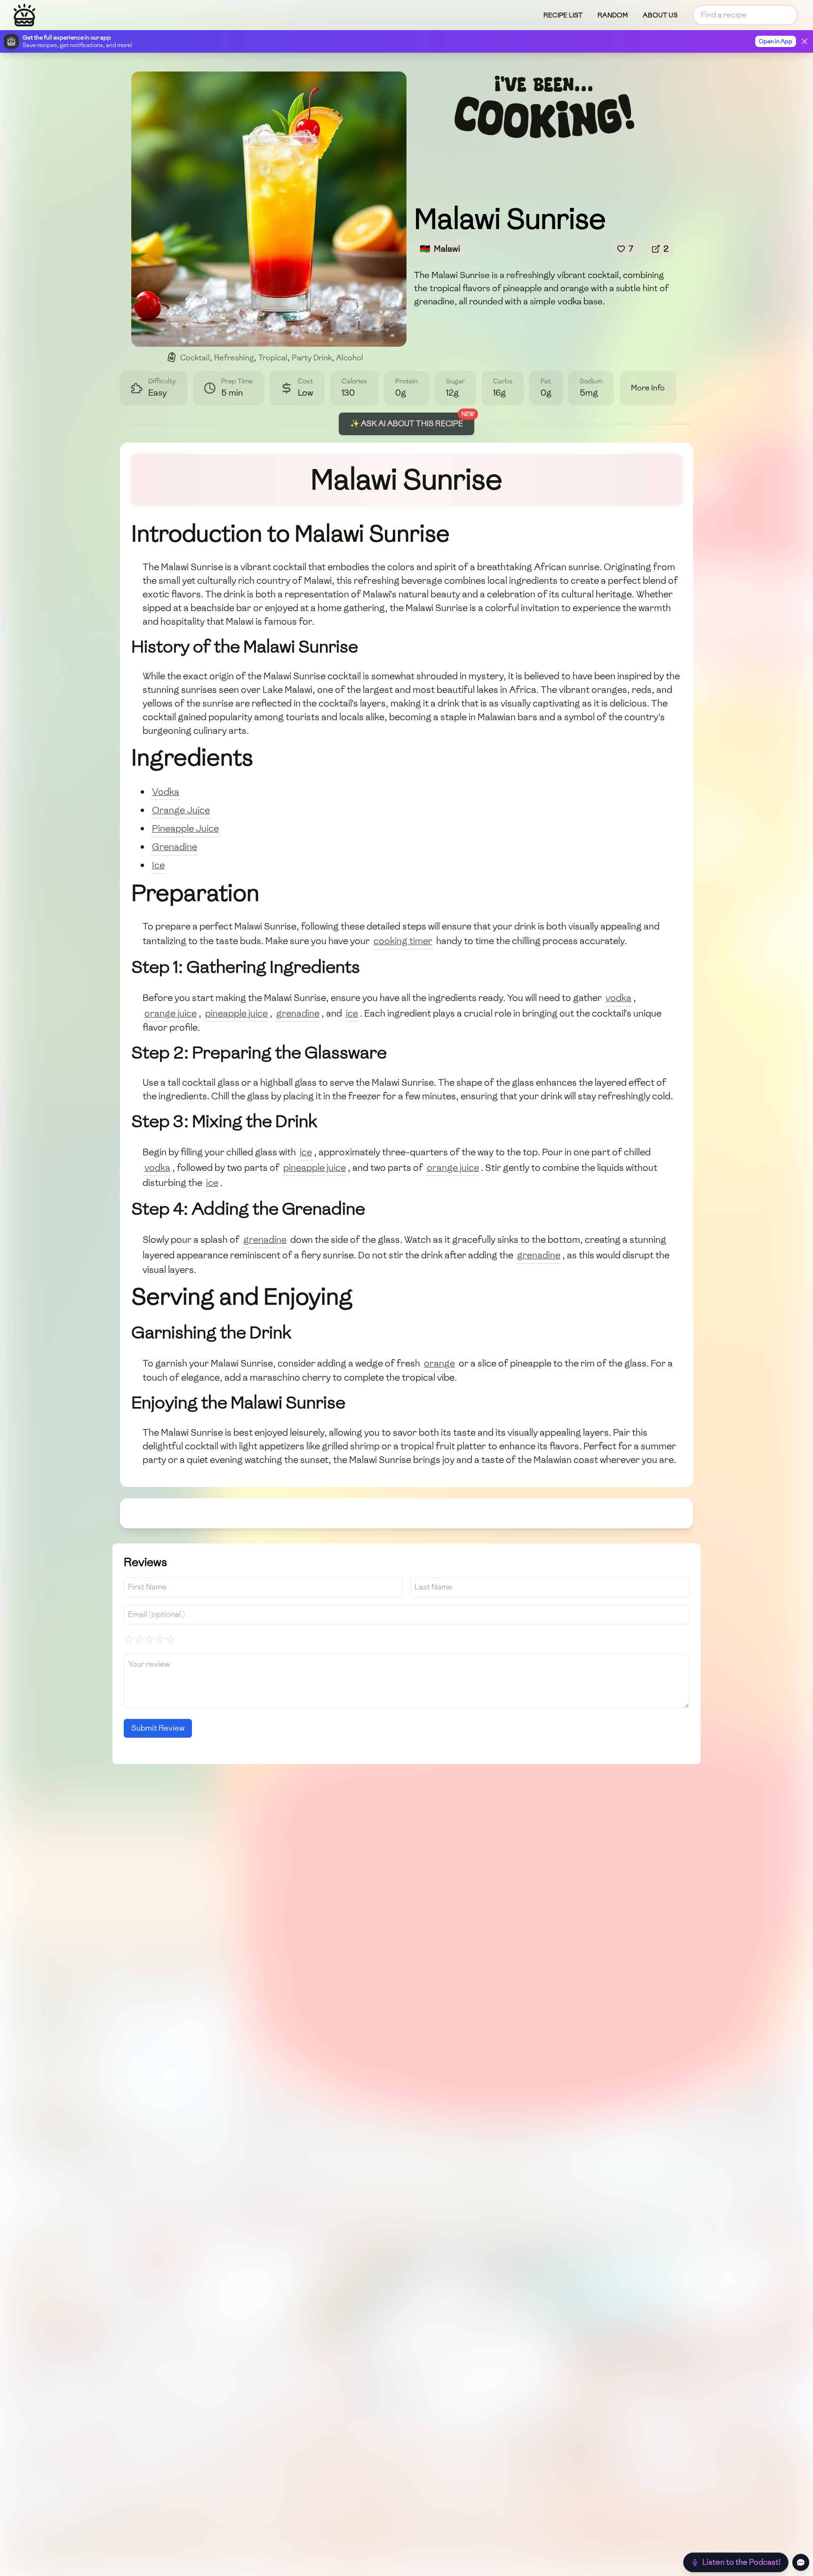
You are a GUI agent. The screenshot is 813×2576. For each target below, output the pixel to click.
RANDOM (613, 15)
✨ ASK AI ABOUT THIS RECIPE (406, 424)
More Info (648, 388)
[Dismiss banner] (805, 41)
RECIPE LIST (563, 15)
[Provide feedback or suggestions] (801, 2562)
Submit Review (158, 1728)
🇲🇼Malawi (440, 249)
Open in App (776, 41)
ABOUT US (660, 15)
